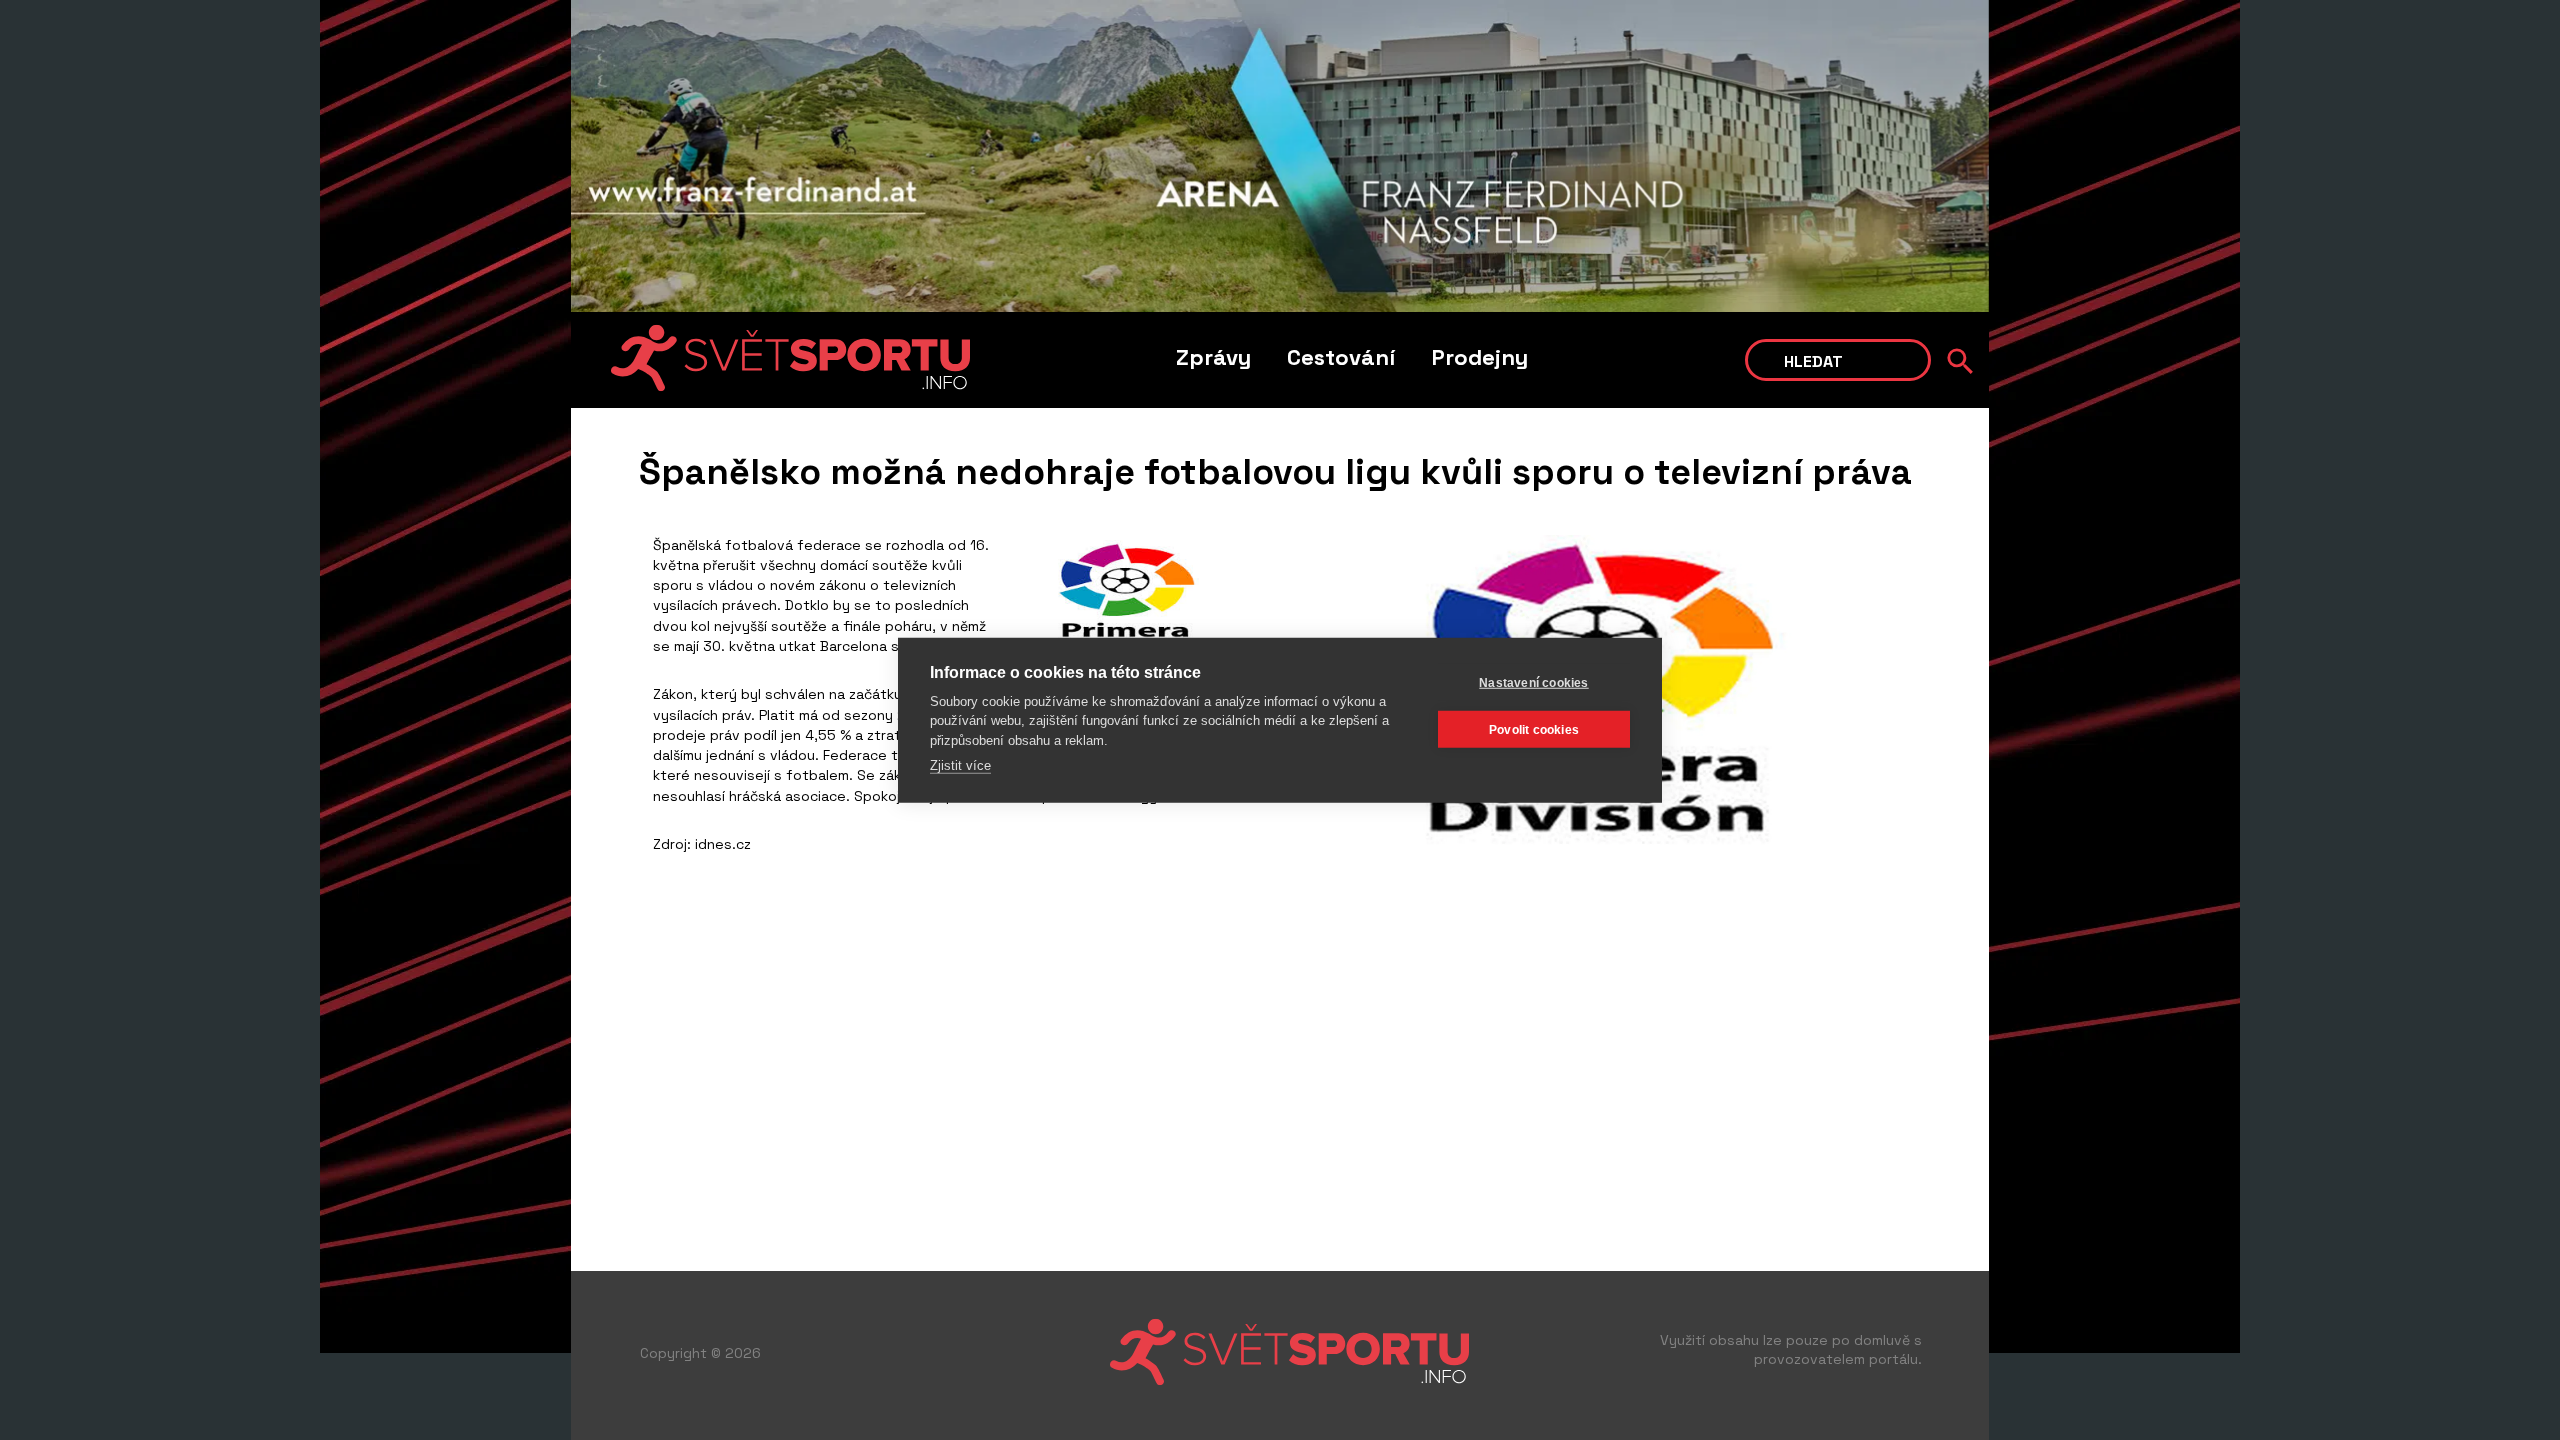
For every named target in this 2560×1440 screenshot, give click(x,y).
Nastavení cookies (1533, 682)
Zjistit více (960, 765)
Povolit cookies (1534, 729)
